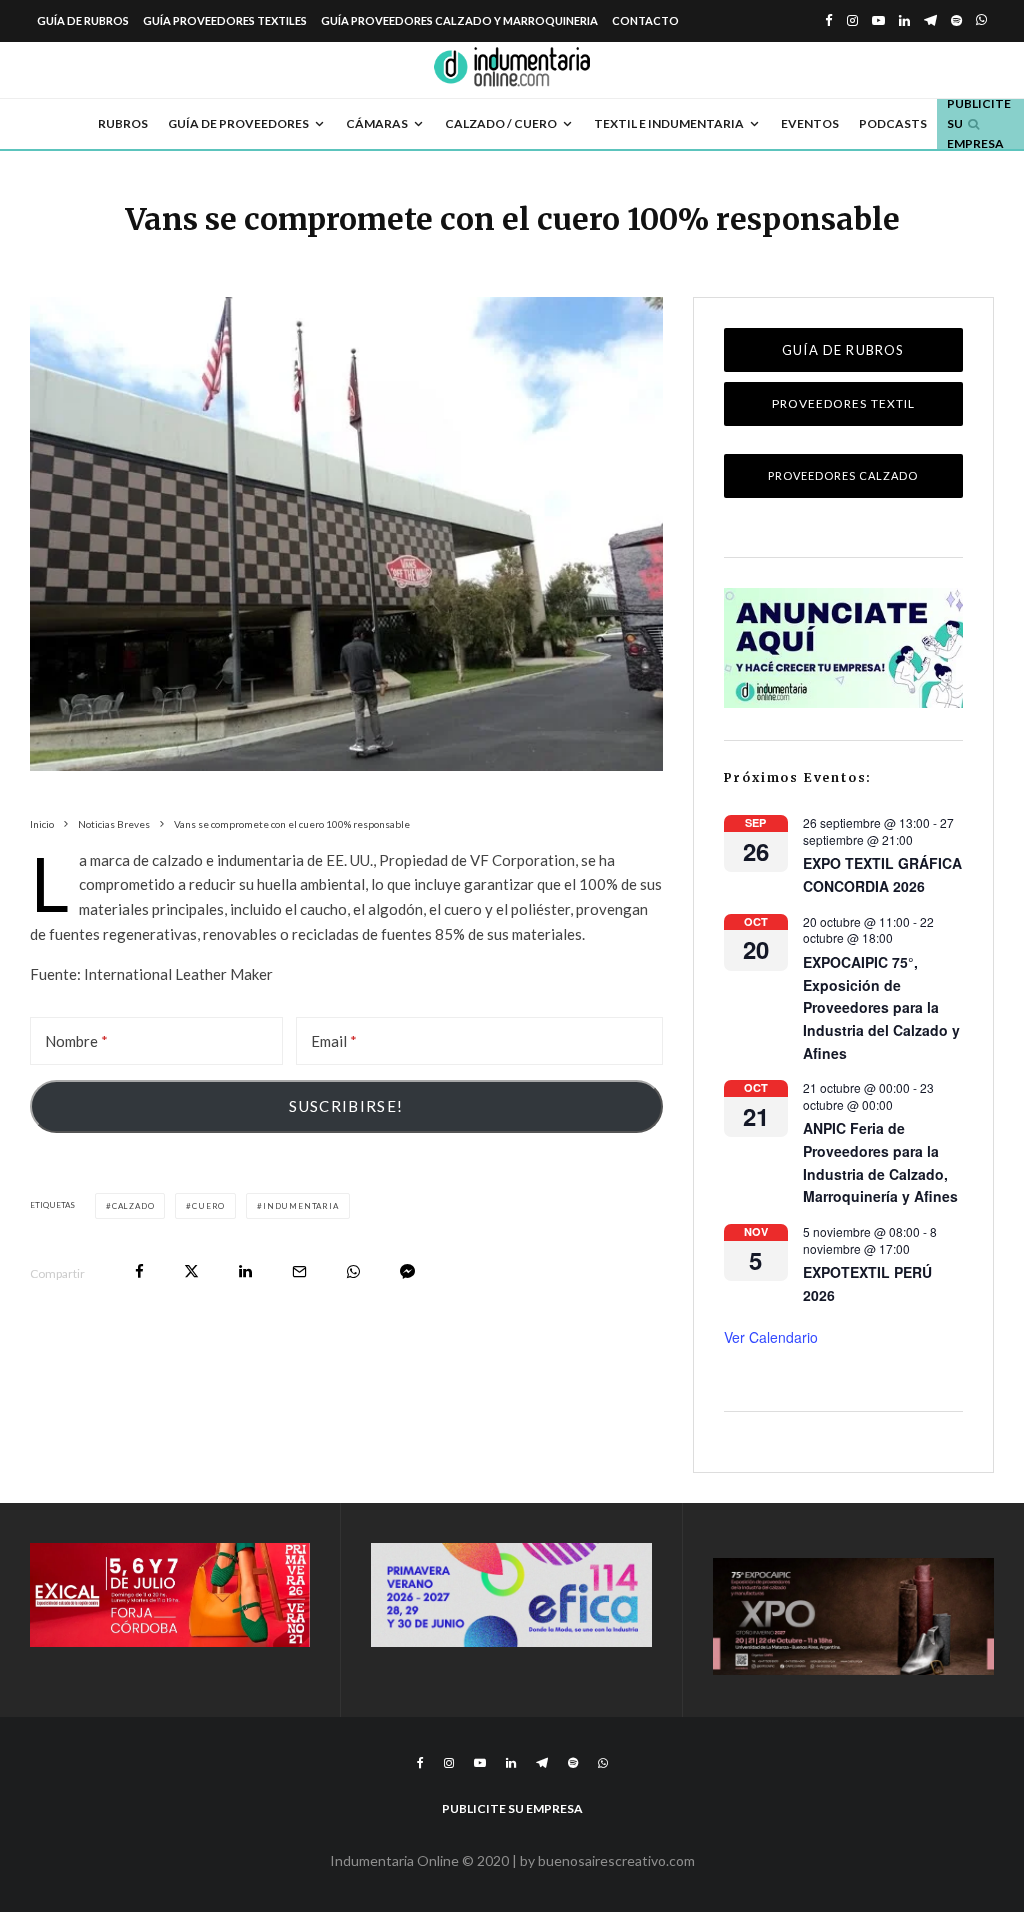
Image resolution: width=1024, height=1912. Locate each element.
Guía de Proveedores (238, 123)
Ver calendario (771, 1337)
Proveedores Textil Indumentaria (843, 411)
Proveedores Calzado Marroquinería (843, 483)
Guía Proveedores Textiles (225, 20)
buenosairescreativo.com (616, 1860)
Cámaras (377, 123)
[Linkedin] (904, 20)
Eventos (810, 123)
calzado (133, 1206)
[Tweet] (191, 1271)
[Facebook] (829, 20)
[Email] (299, 1271)
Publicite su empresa (512, 1808)
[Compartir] (139, 1271)
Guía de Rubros (83, 20)
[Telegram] (930, 20)
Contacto (645, 20)
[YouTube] (878, 20)
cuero (208, 1206)
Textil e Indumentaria (669, 123)
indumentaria (301, 1206)
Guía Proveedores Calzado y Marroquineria (459, 20)
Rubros (123, 123)
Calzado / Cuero (501, 123)
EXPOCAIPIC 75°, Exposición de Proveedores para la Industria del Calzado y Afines (881, 1007)
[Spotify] (956, 20)
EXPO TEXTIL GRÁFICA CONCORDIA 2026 (882, 874)
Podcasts (893, 123)
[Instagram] (852, 20)
